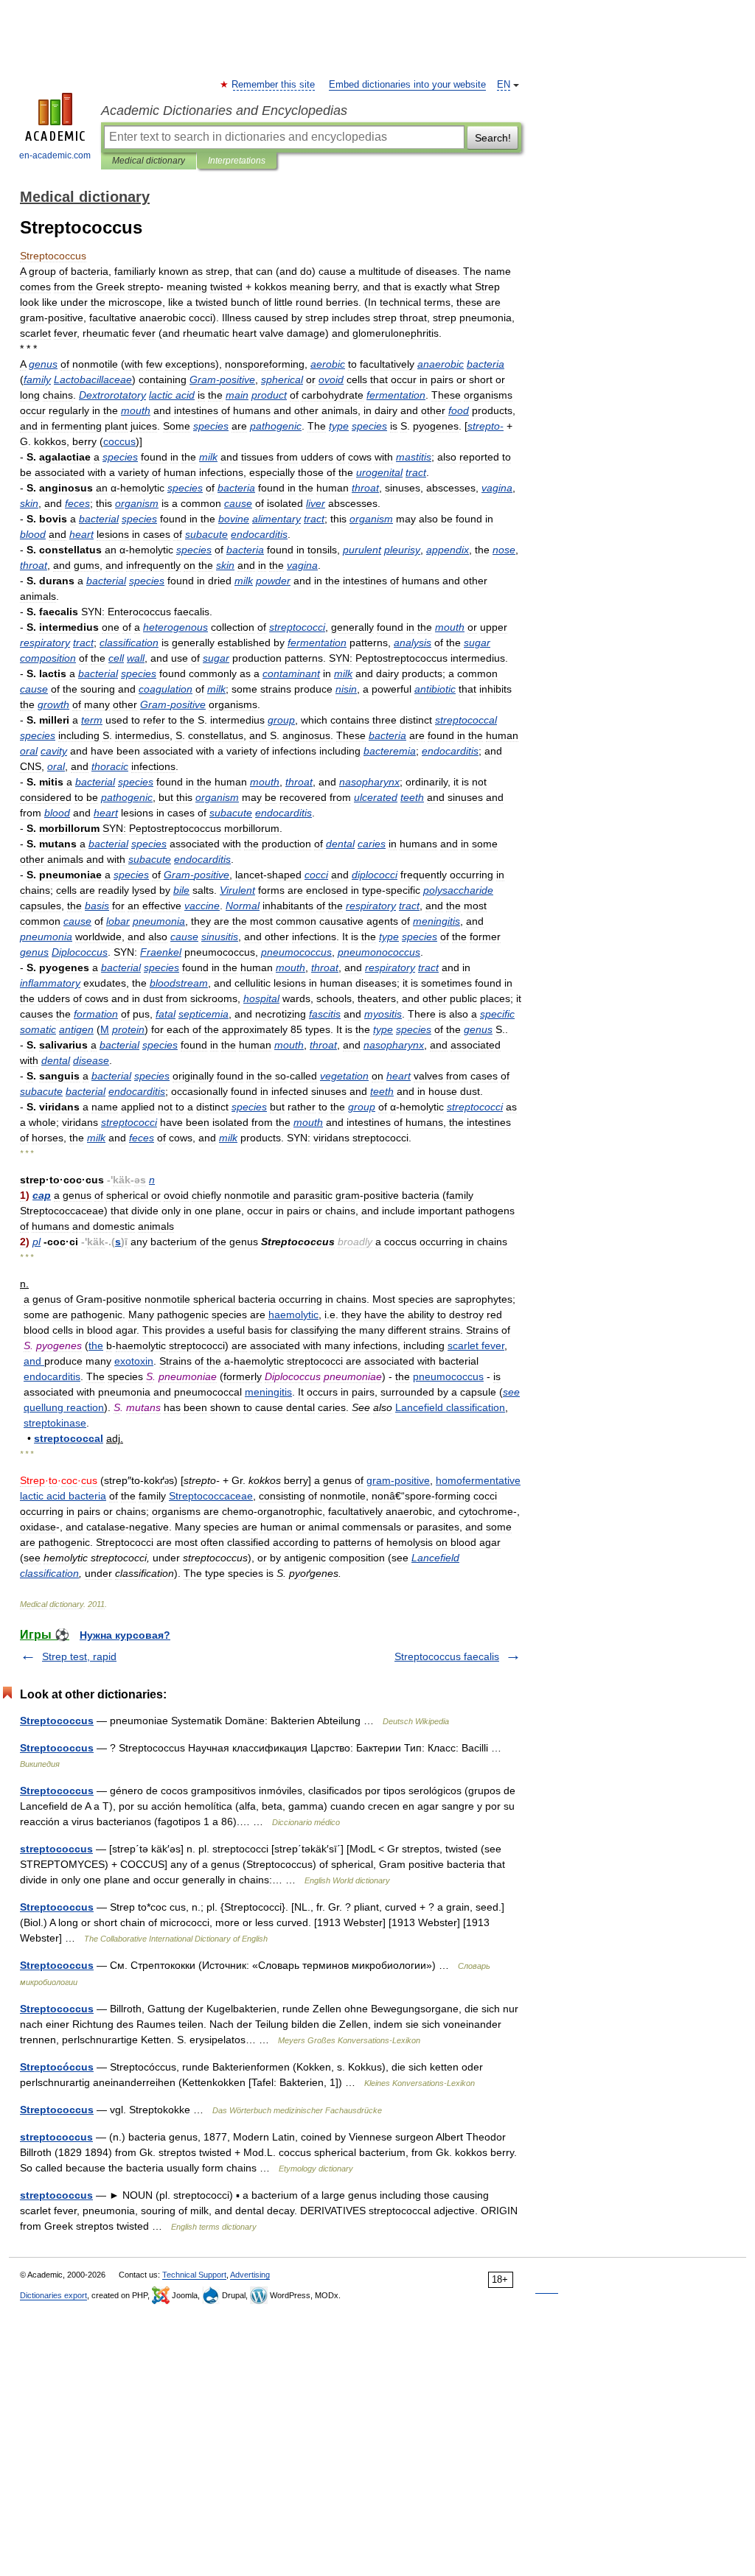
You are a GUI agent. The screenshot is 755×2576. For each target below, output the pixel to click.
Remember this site (274, 85)
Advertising (250, 2275)
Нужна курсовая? (125, 1635)
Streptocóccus (57, 2067)
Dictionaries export (53, 2295)
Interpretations (237, 161)
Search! (493, 138)
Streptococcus (57, 1721)
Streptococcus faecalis (447, 1656)
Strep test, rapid (79, 1656)
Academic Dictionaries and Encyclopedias (224, 111)
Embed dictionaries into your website (407, 85)
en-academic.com (55, 155)
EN (504, 85)
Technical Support (194, 2275)
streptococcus (56, 1849)
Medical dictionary (149, 161)
